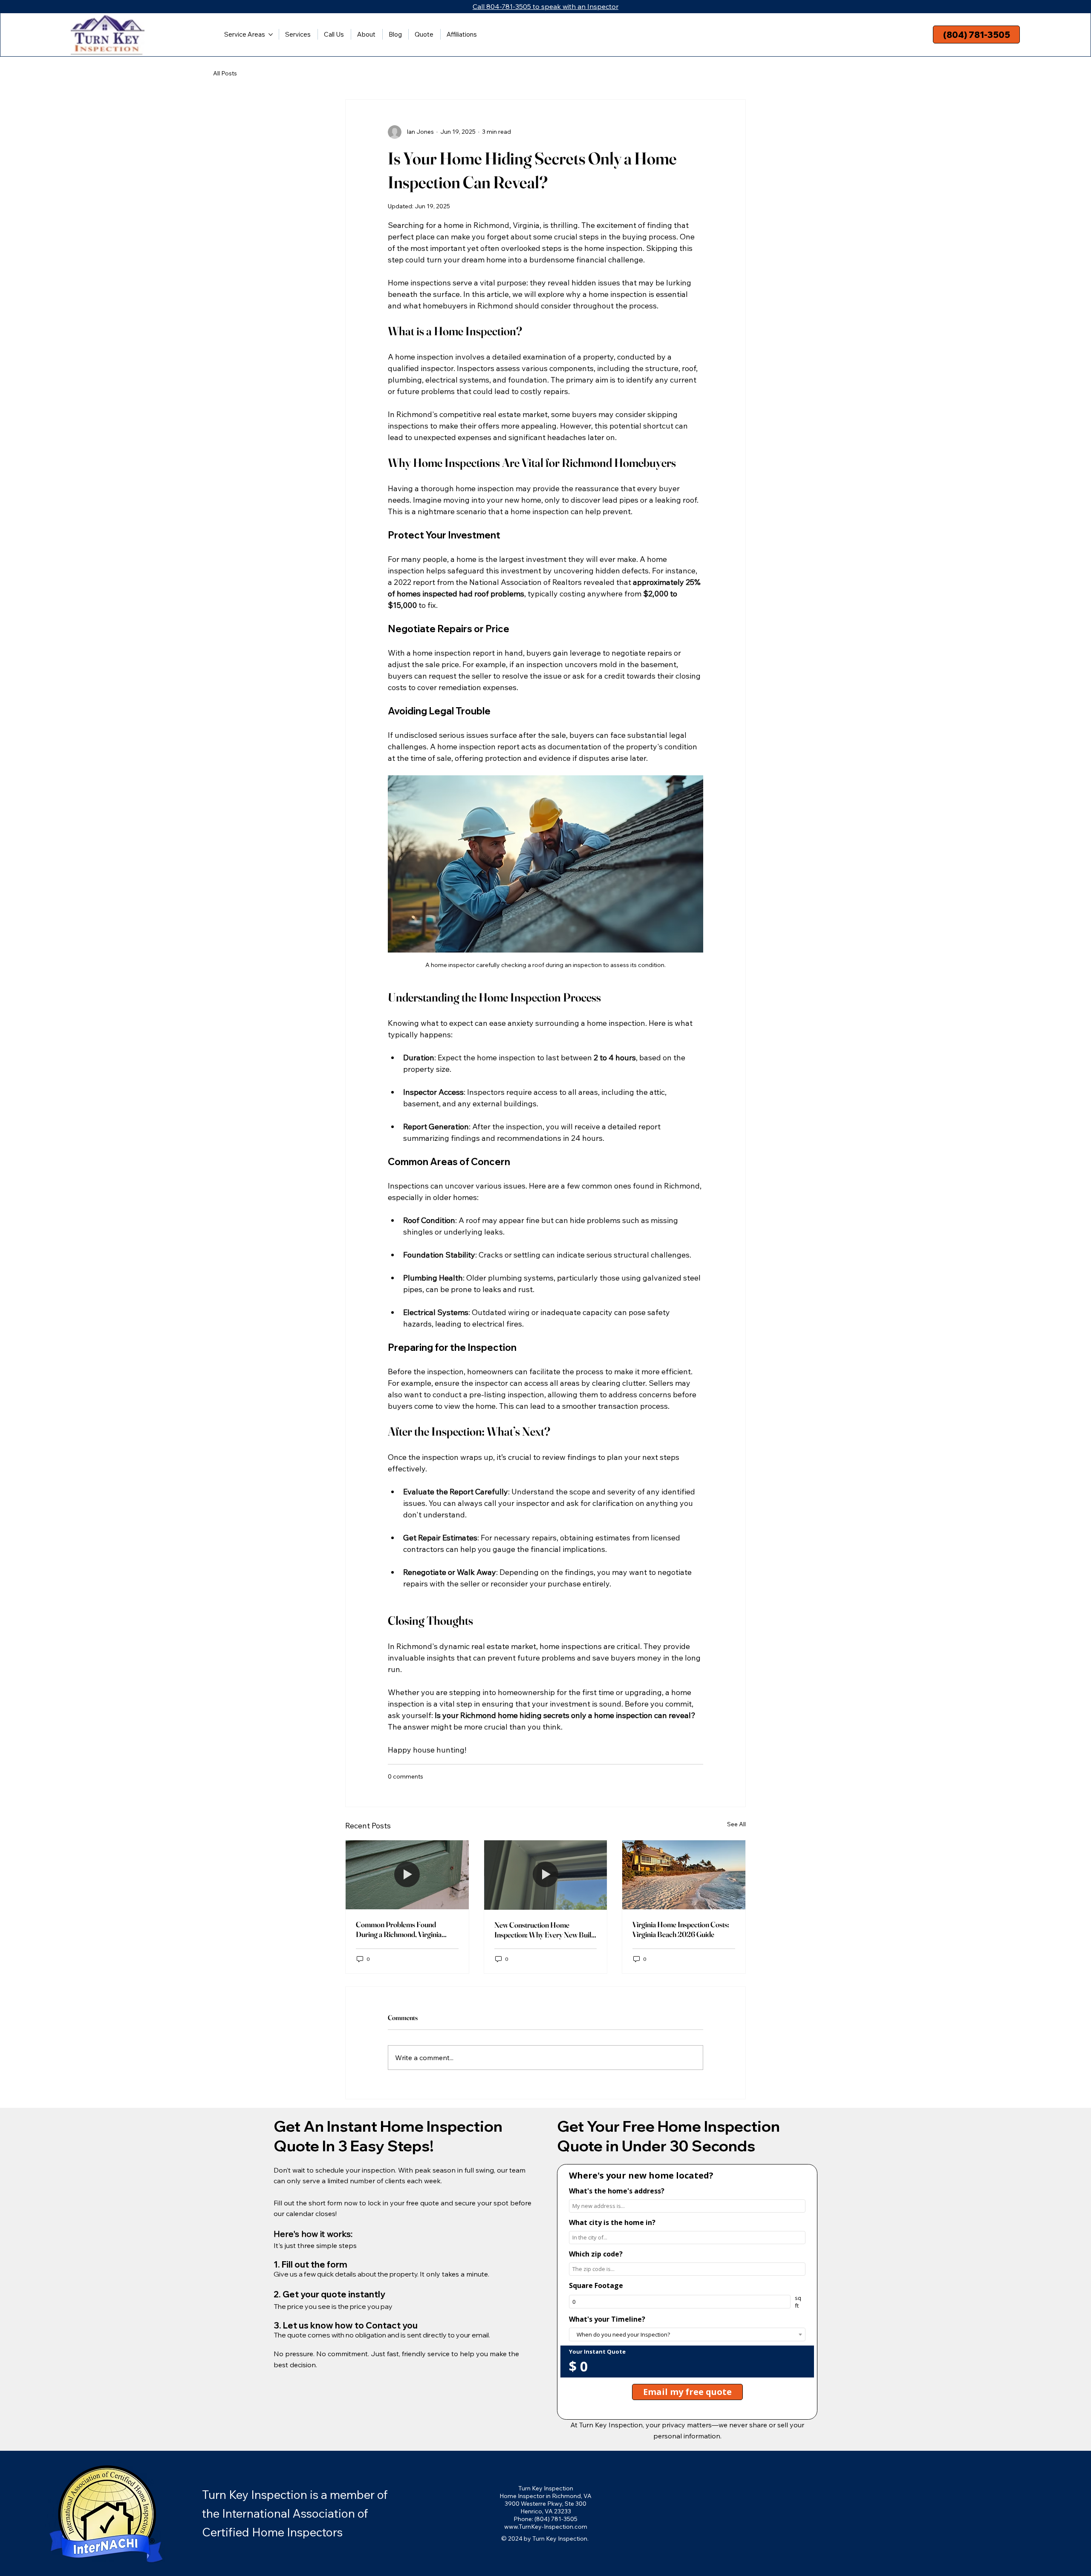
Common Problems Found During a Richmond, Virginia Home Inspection (399, 1929)
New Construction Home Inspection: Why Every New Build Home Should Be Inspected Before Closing (545, 1930)
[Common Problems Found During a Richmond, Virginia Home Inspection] (407, 1875)
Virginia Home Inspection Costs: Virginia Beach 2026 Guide (681, 1929)
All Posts (225, 73)
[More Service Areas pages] (271, 35)
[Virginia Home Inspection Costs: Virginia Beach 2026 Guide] (684, 1875)
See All (736, 1824)
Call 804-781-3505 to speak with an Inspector (545, 6)
